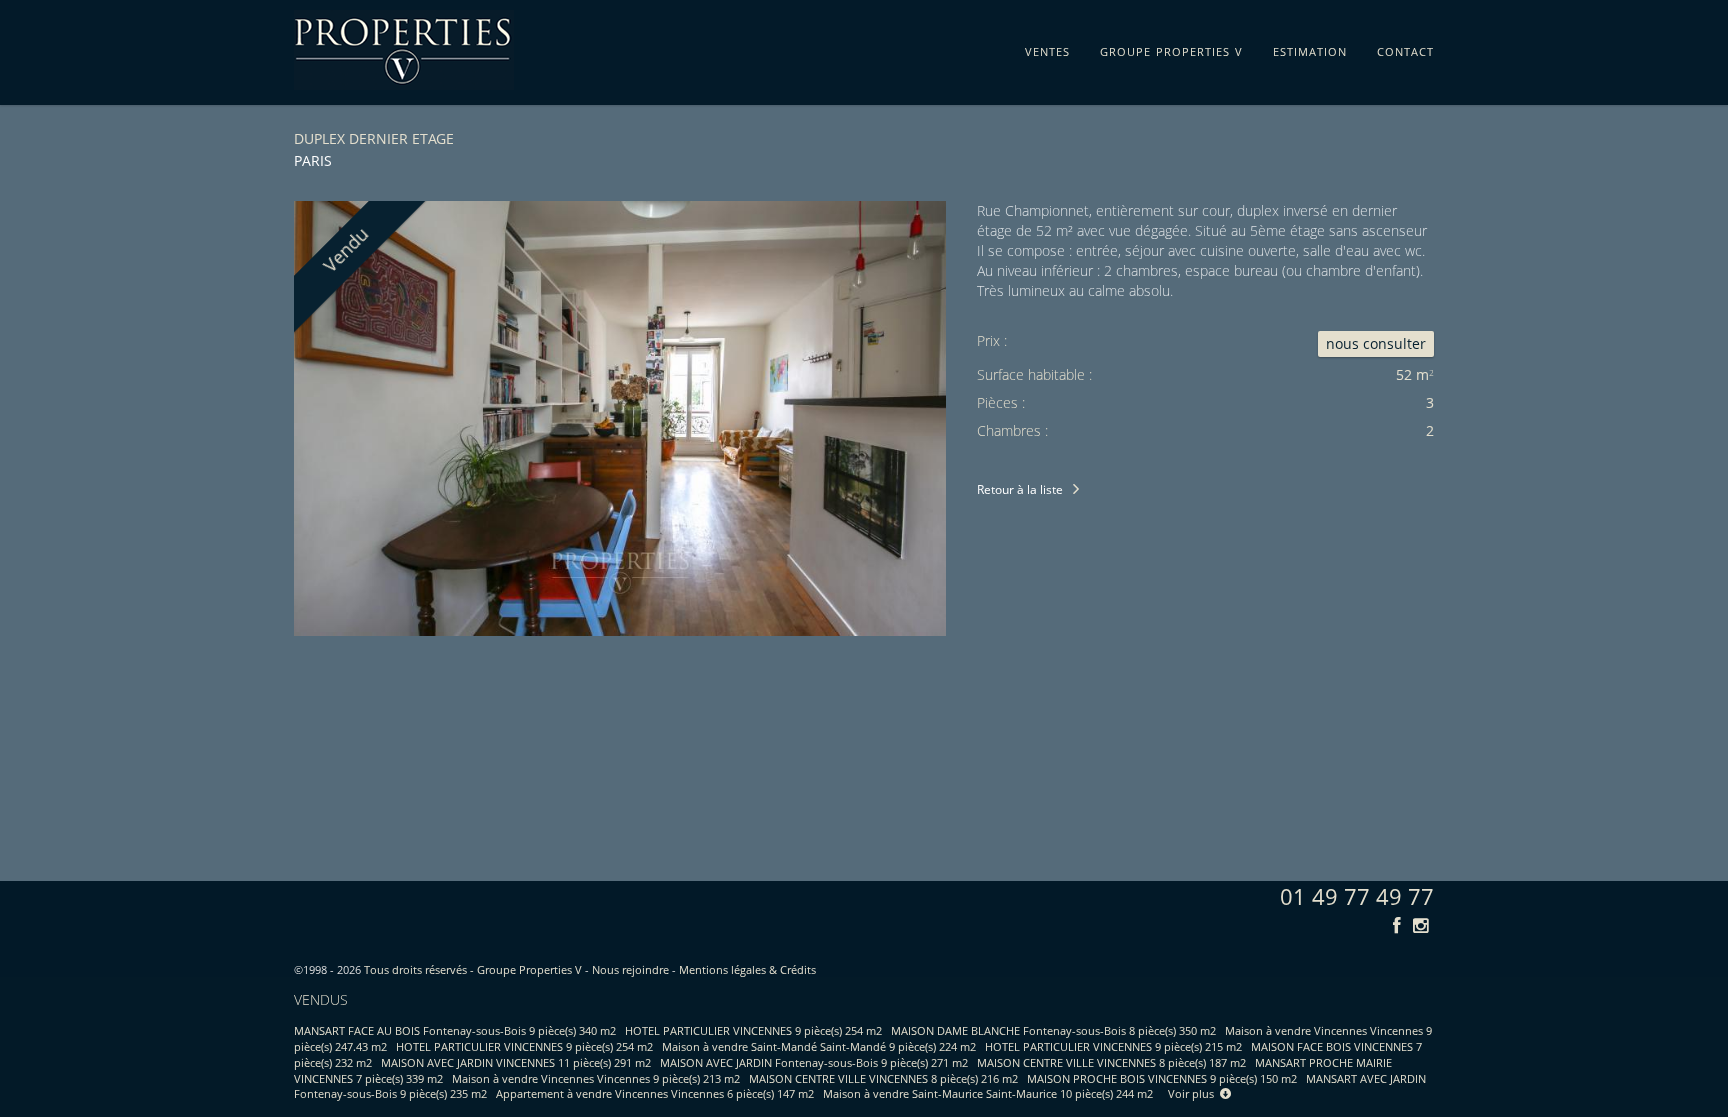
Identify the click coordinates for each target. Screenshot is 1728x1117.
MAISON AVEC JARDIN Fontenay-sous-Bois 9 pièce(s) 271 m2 (814, 1062)
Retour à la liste (1020, 489)
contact (1405, 48)
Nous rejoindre (630, 969)
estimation (1310, 48)
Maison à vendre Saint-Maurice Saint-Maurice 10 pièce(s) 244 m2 (988, 1093)
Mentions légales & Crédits (747, 969)
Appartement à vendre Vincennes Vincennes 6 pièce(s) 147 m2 (655, 1093)
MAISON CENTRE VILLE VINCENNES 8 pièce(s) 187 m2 (1111, 1062)
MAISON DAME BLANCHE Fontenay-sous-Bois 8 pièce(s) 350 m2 (1053, 1030)
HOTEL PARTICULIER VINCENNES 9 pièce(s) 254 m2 (753, 1030)
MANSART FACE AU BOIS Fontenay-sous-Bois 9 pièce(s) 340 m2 (455, 1030)
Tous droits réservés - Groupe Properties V (473, 969)
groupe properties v (1171, 48)
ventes (1047, 48)
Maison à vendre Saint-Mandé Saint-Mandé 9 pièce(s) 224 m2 (819, 1046)
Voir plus (1194, 1093)
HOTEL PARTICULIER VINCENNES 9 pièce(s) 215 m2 (1113, 1046)
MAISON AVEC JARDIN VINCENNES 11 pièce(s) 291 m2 (516, 1062)
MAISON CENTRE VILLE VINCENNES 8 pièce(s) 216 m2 (883, 1078)
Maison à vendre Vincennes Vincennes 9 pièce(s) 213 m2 (596, 1078)
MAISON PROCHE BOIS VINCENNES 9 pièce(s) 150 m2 (1162, 1078)
